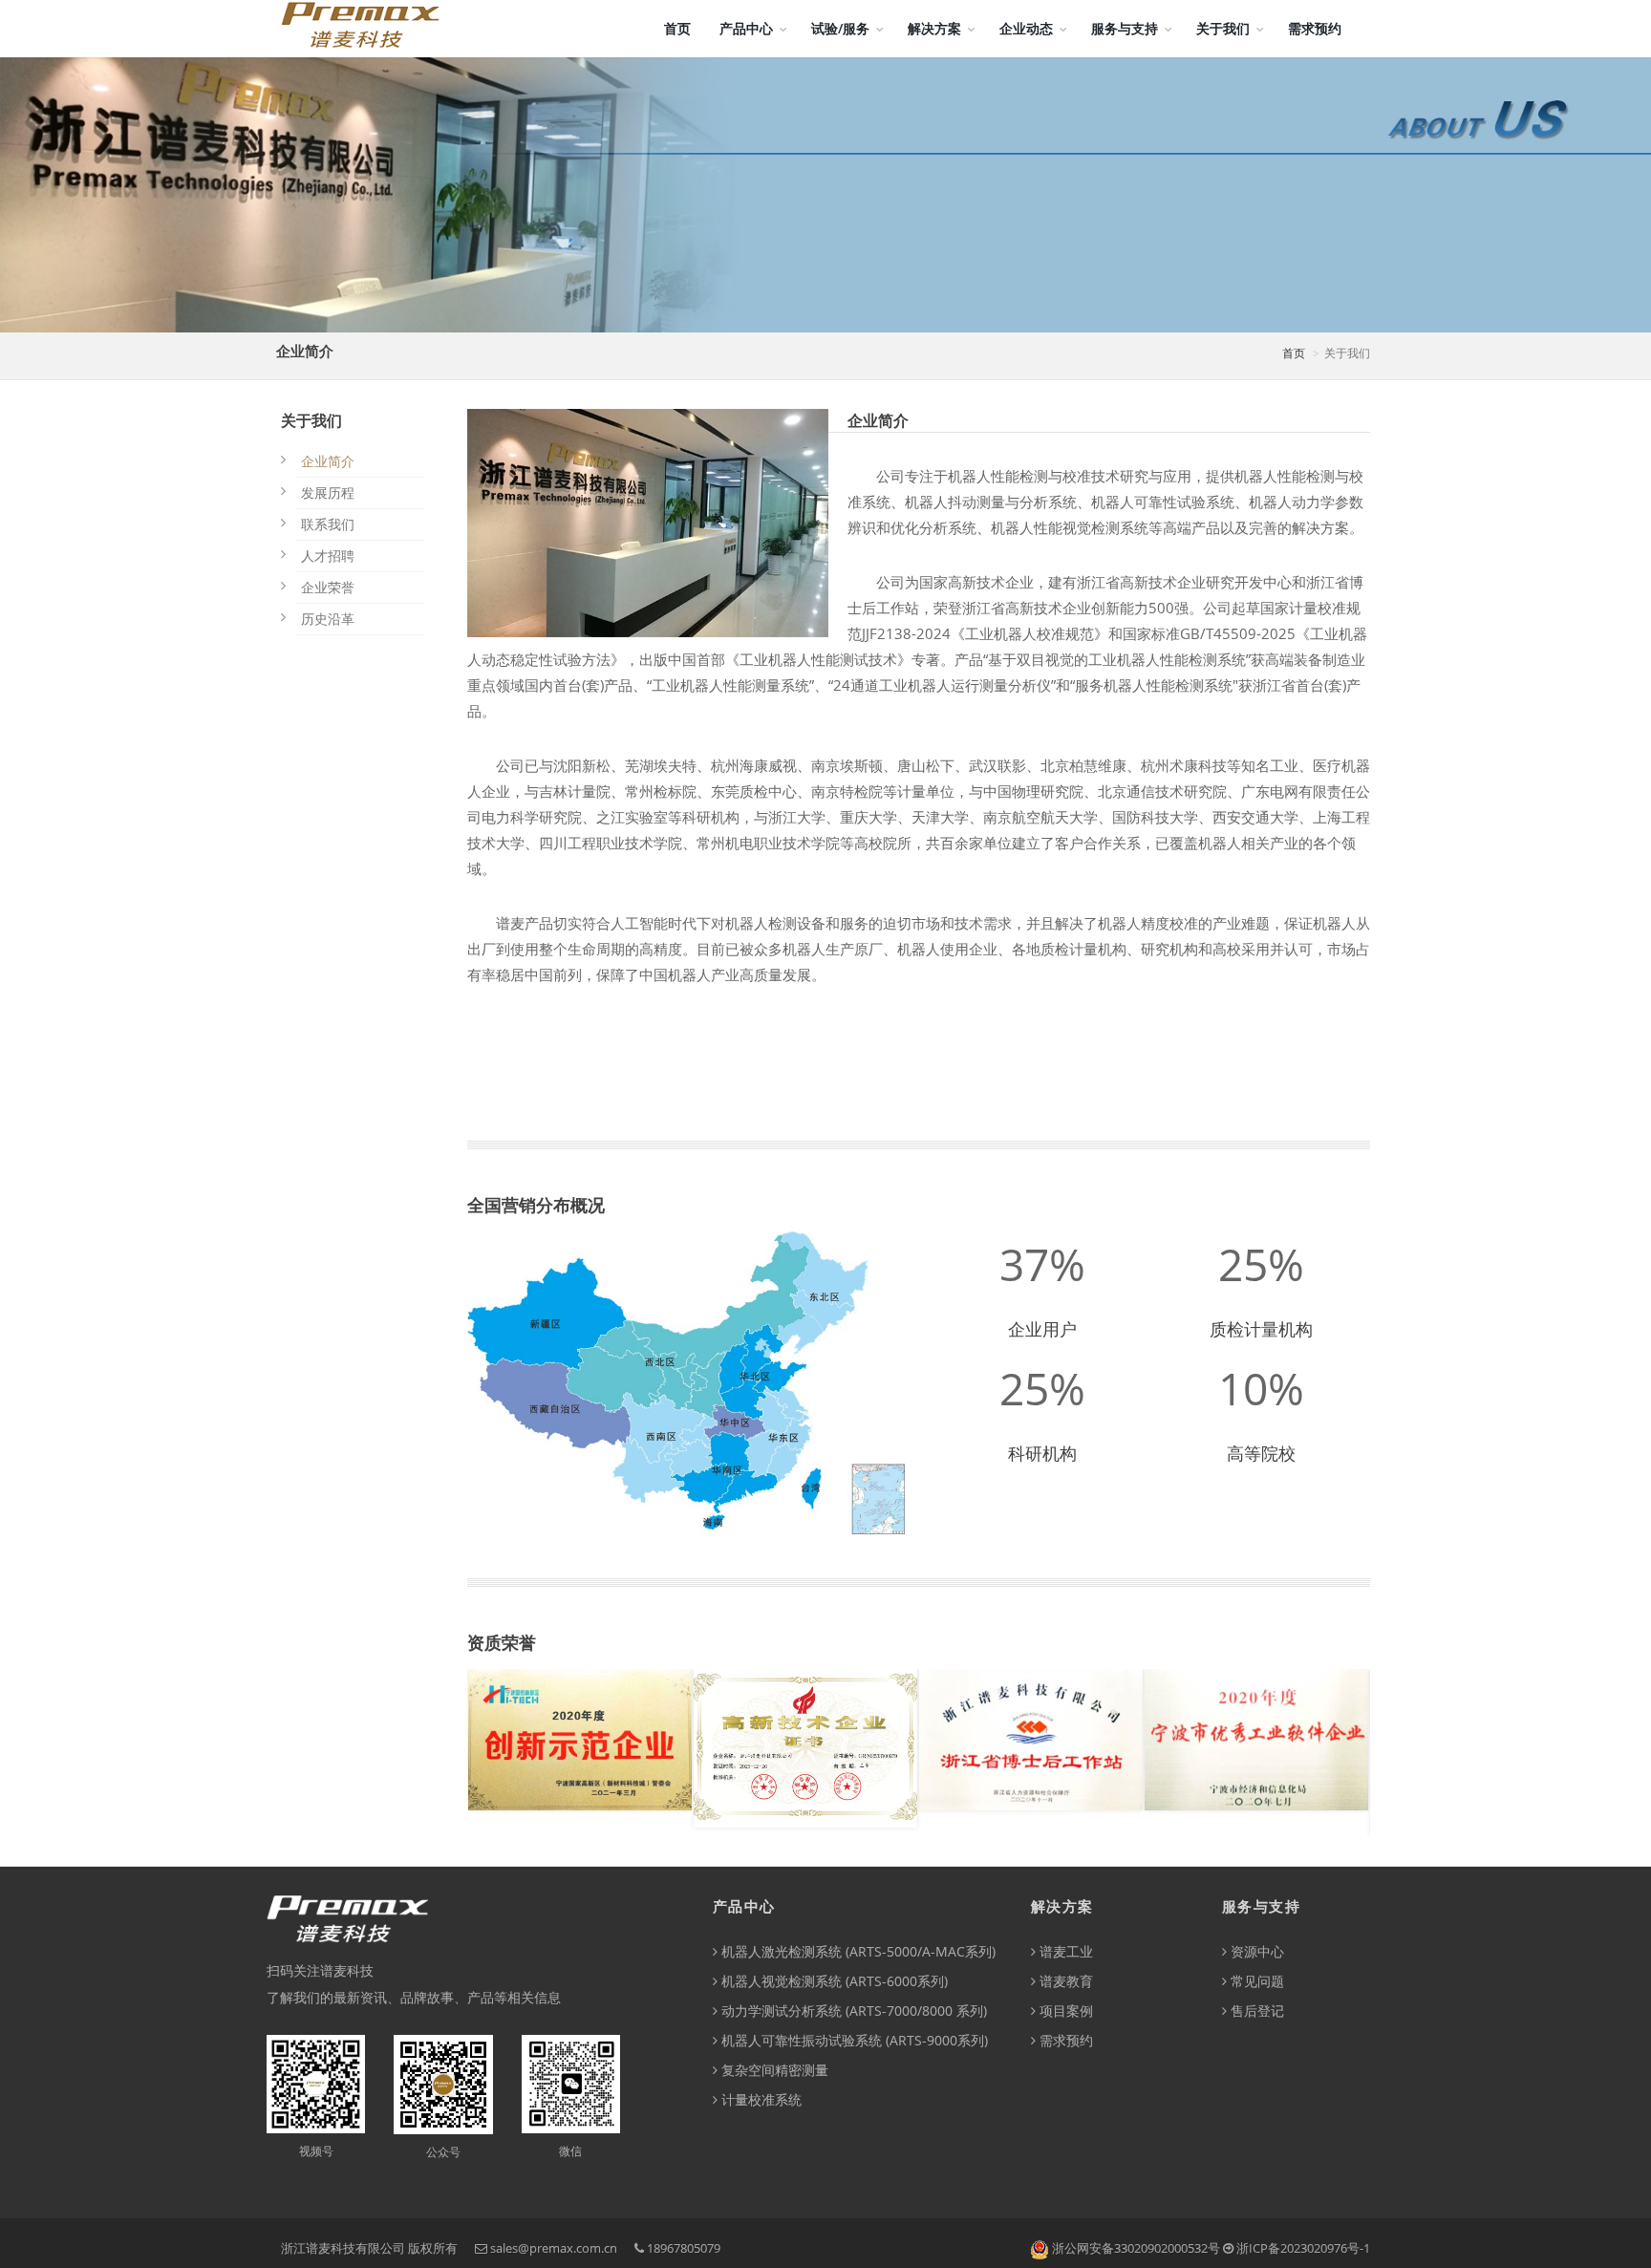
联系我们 (328, 524)
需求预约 (1315, 28)
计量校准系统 (760, 2099)
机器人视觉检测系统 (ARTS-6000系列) (833, 1981)
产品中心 (746, 28)
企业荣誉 (328, 587)
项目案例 (1064, 2011)
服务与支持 (1125, 28)
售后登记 (1255, 2011)
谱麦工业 (1064, 1951)
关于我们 (1223, 28)
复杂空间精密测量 (773, 2070)
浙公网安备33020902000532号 (1136, 2248)
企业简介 (328, 461)
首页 (677, 28)
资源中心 (1255, 1951)
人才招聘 (328, 556)
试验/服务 (840, 28)
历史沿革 (328, 619)
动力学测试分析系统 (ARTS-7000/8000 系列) (852, 2011)
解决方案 (934, 28)
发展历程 (328, 492)
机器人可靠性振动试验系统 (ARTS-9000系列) (853, 2040)
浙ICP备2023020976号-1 (1303, 2248)
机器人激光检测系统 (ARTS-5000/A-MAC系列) (857, 1951)
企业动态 (1026, 28)
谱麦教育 (1064, 1981)
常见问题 (1255, 1981)
